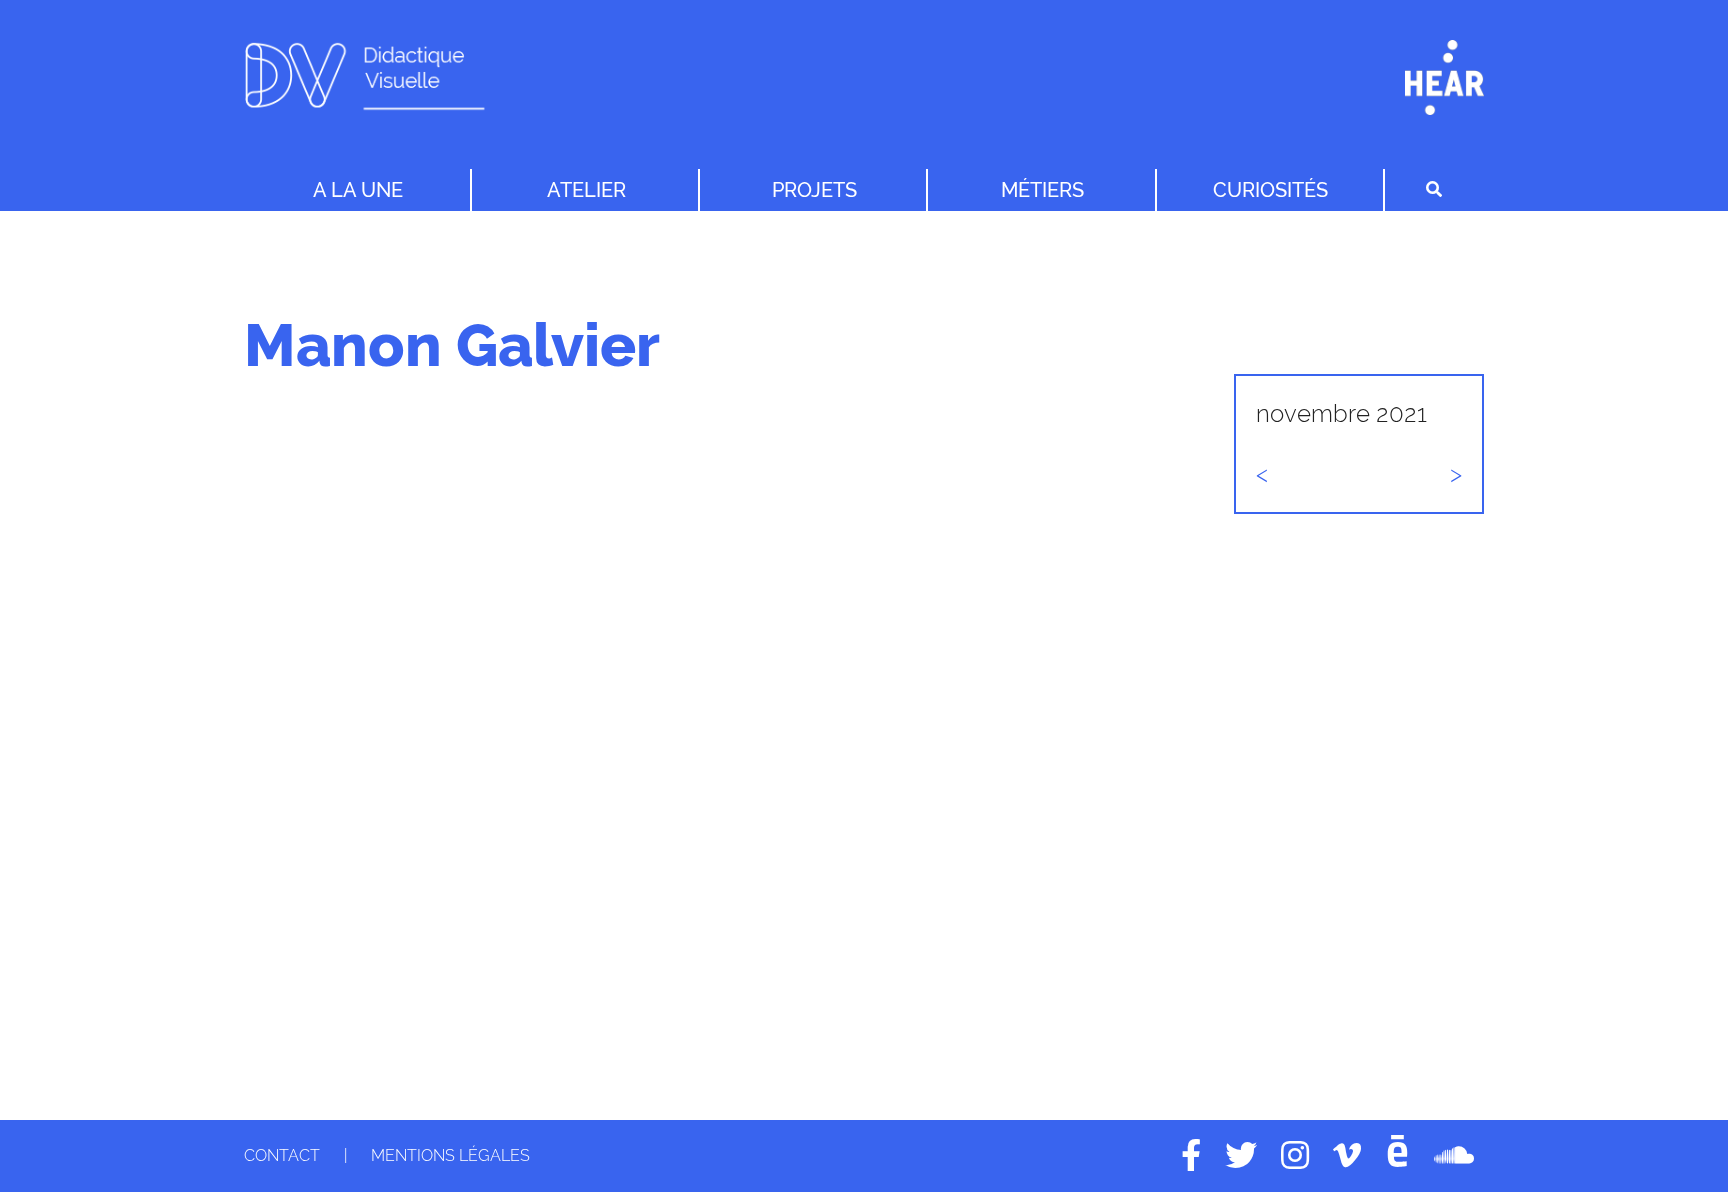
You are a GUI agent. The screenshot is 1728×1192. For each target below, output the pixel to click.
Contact (282, 1155)
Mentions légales (450, 1155)
